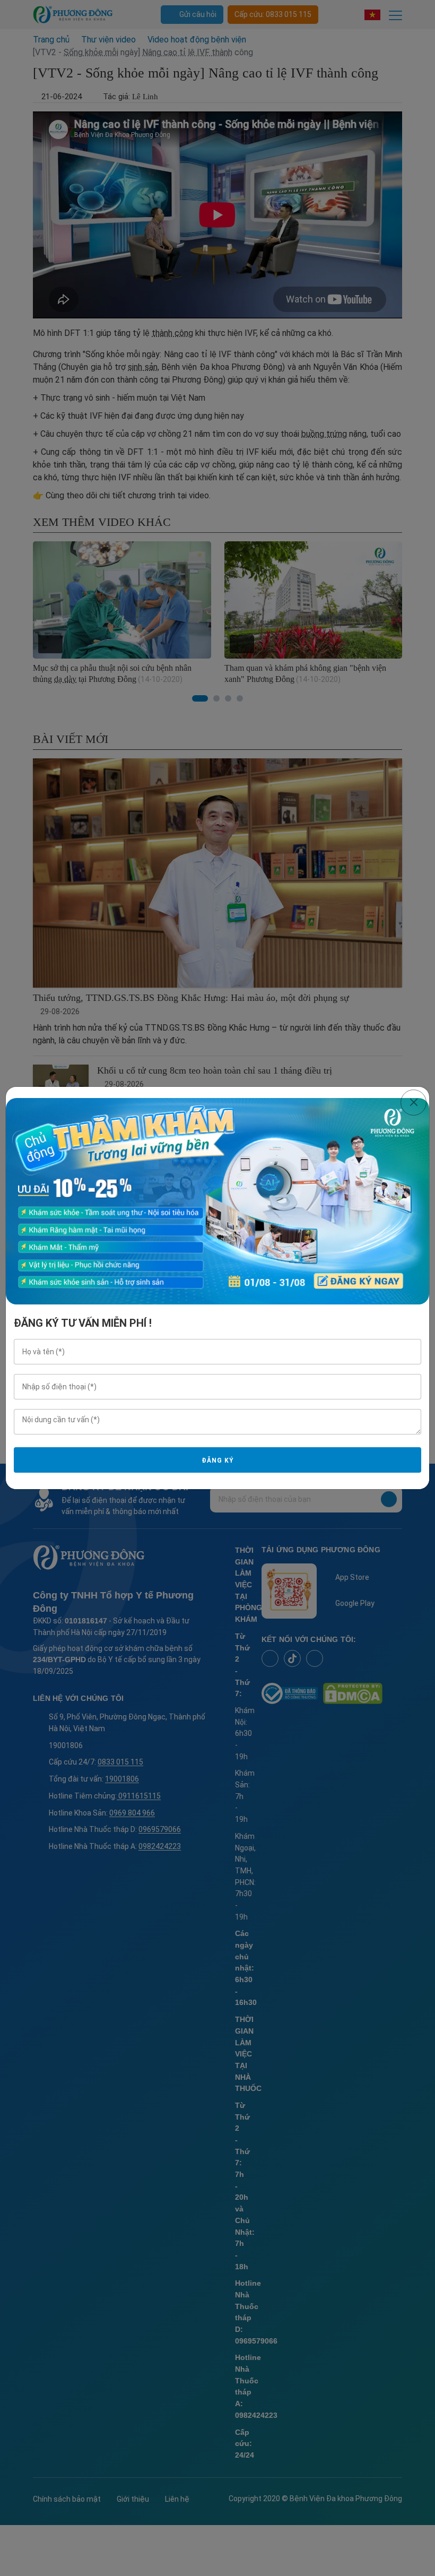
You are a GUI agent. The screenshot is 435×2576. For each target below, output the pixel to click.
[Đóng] (414, 1103)
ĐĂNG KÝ (217, 1460)
